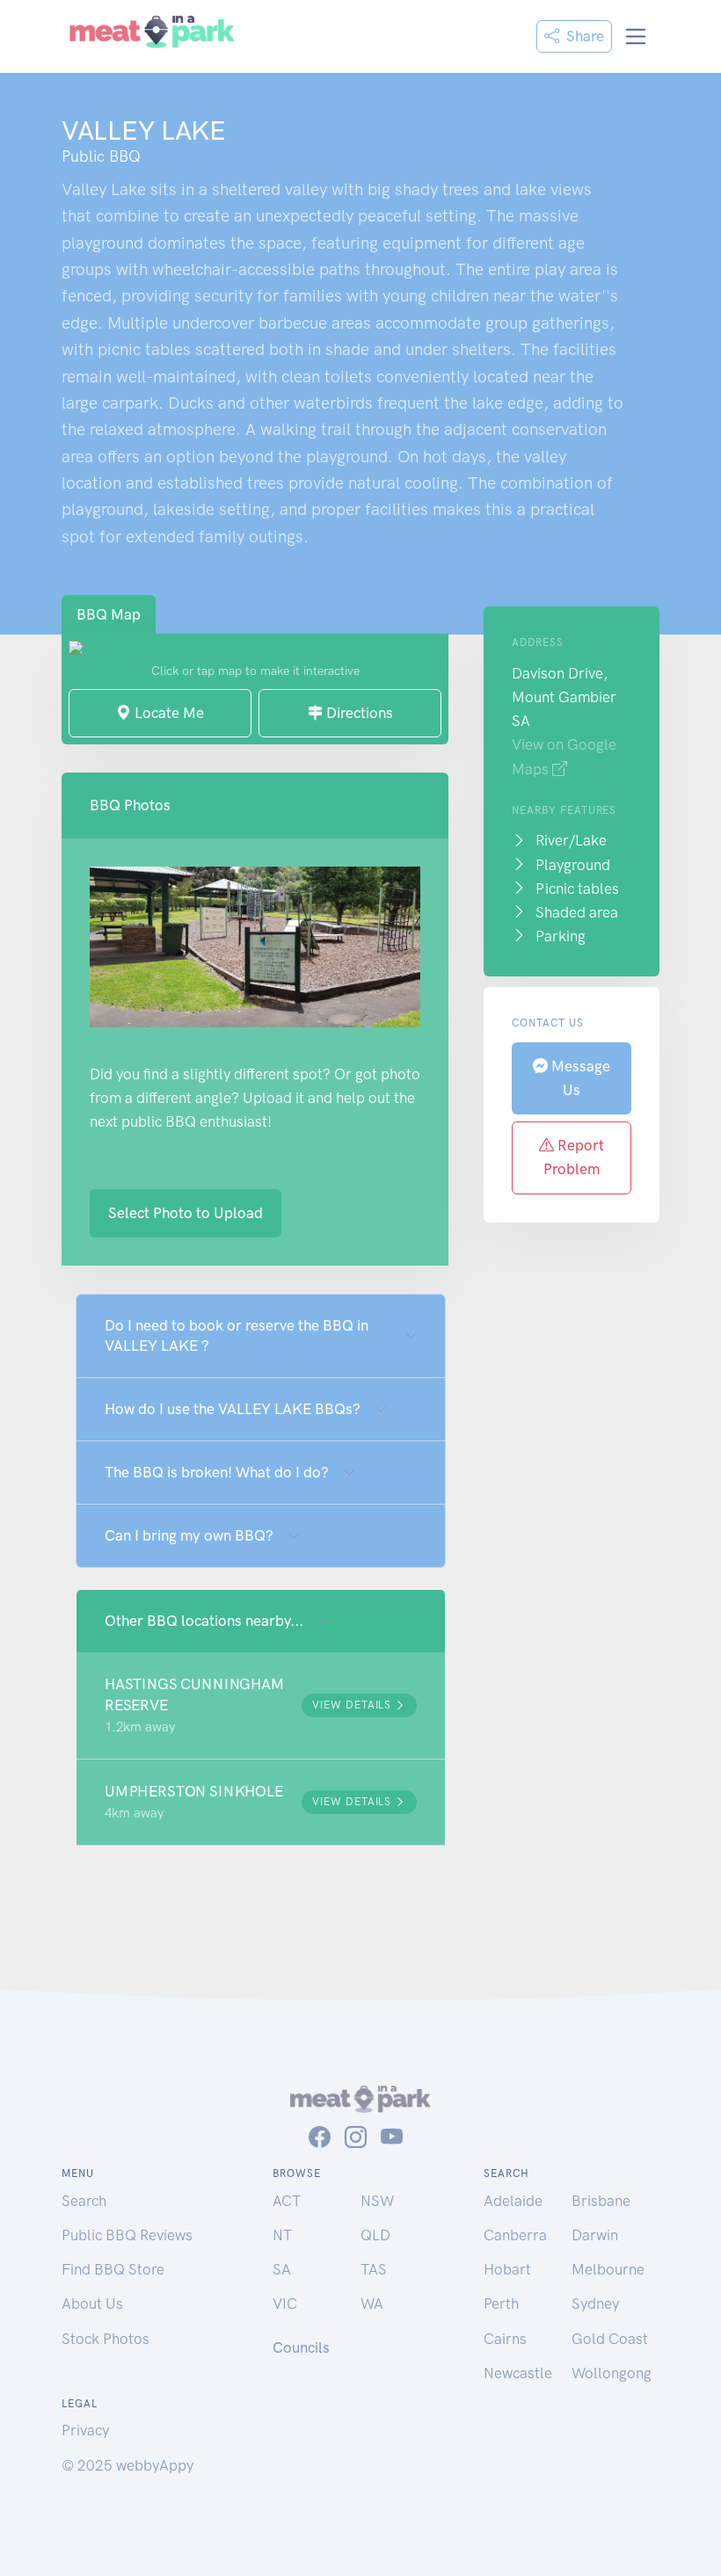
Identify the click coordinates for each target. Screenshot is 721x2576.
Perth (501, 2304)
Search (84, 2201)
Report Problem (574, 1157)
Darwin (595, 2235)
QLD (375, 2235)
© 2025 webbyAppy (127, 2465)
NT (282, 2235)
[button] (261, 1705)
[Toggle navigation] (636, 36)
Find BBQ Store (113, 2269)
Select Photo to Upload (186, 1213)
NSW (377, 2201)
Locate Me (168, 713)
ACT (287, 2201)
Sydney (595, 2304)
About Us (92, 2304)
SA (282, 2269)
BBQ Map (109, 614)
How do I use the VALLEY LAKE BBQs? (233, 1409)
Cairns (505, 2339)
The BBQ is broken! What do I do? (217, 1472)
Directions (358, 713)
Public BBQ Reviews (127, 2235)
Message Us (579, 1078)
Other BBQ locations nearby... (204, 1621)
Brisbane (601, 2201)
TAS (374, 2269)
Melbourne (608, 2269)
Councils (301, 2347)
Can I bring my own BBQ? (189, 1535)
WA (372, 2304)
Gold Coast (610, 2339)
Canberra (515, 2235)
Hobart (507, 2269)
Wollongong (612, 2373)
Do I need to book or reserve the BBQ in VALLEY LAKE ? (237, 1335)
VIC (285, 2304)
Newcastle (518, 2373)
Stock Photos (106, 2339)
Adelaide (513, 2201)
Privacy (85, 2430)
